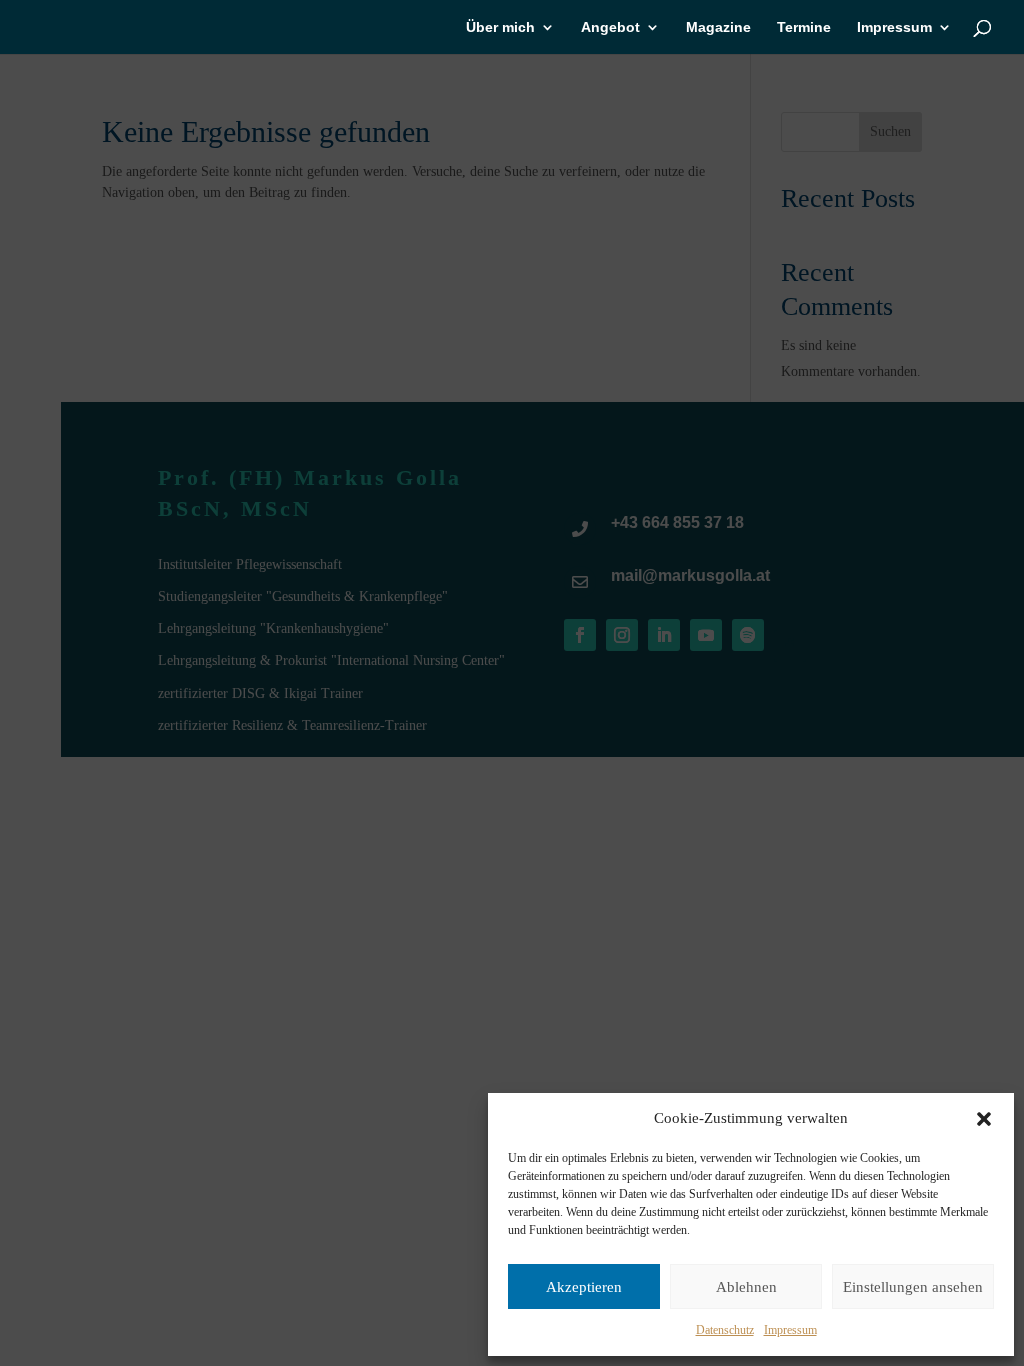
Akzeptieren (584, 1287)
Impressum (790, 1330)
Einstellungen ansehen (913, 1287)
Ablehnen (746, 1287)
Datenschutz (725, 1330)
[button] (984, 1119)
